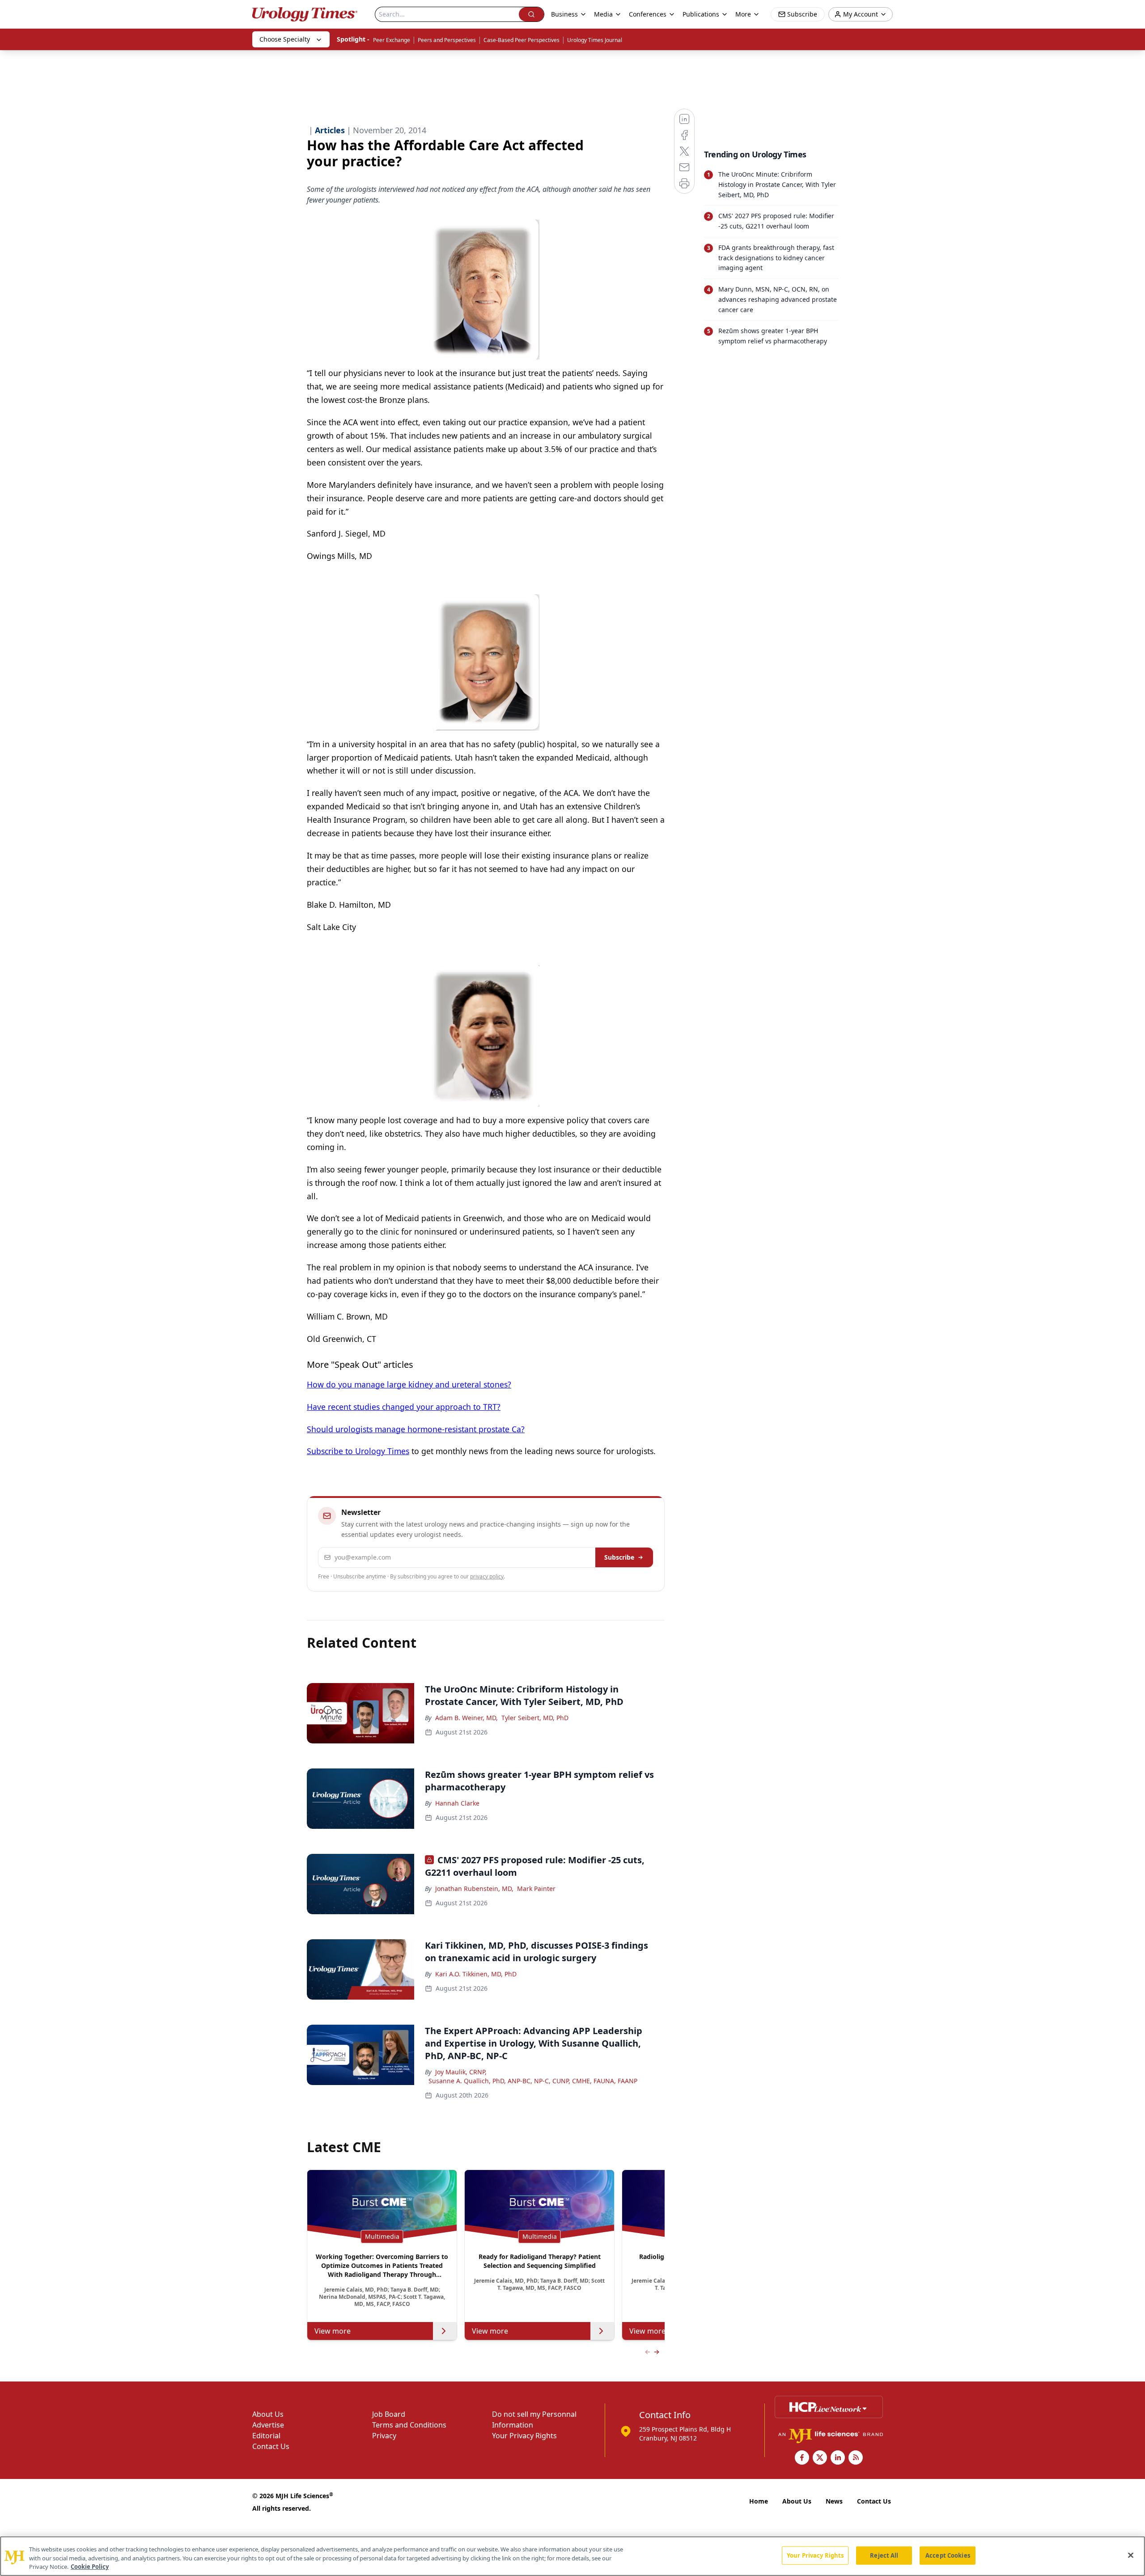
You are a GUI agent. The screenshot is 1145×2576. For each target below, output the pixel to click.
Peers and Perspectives (447, 40)
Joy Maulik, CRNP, (461, 2072)
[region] (572, 2556)
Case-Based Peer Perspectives (522, 40)
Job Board (389, 2414)
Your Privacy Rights (524, 2436)
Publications (701, 14)
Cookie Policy (90, 2567)
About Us (268, 2414)
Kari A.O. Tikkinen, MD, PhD (476, 1974)
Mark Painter (536, 1889)
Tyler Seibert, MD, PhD (535, 1718)
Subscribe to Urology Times (358, 1451)
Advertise (268, 2425)
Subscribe (619, 1557)
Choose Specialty (285, 39)
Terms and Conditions (409, 2425)
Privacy (384, 2436)
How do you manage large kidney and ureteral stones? (409, 1384)
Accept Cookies (948, 2555)
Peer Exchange (392, 40)
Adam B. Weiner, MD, (466, 1718)
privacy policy (487, 1576)
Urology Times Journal (595, 40)
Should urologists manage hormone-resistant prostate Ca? (416, 1429)
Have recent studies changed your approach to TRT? (404, 1407)
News (834, 2501)
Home (759, 2501)
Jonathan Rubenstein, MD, (474, 1889)
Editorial (266, 2436)
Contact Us (271, 2446)
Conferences (648, 14)
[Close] (1131, 2555)
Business (564, 14)
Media (603, 14)
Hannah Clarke (457, 1803)
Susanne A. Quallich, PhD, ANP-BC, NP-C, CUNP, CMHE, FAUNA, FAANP (533, 2081)
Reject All (884, 2555)
